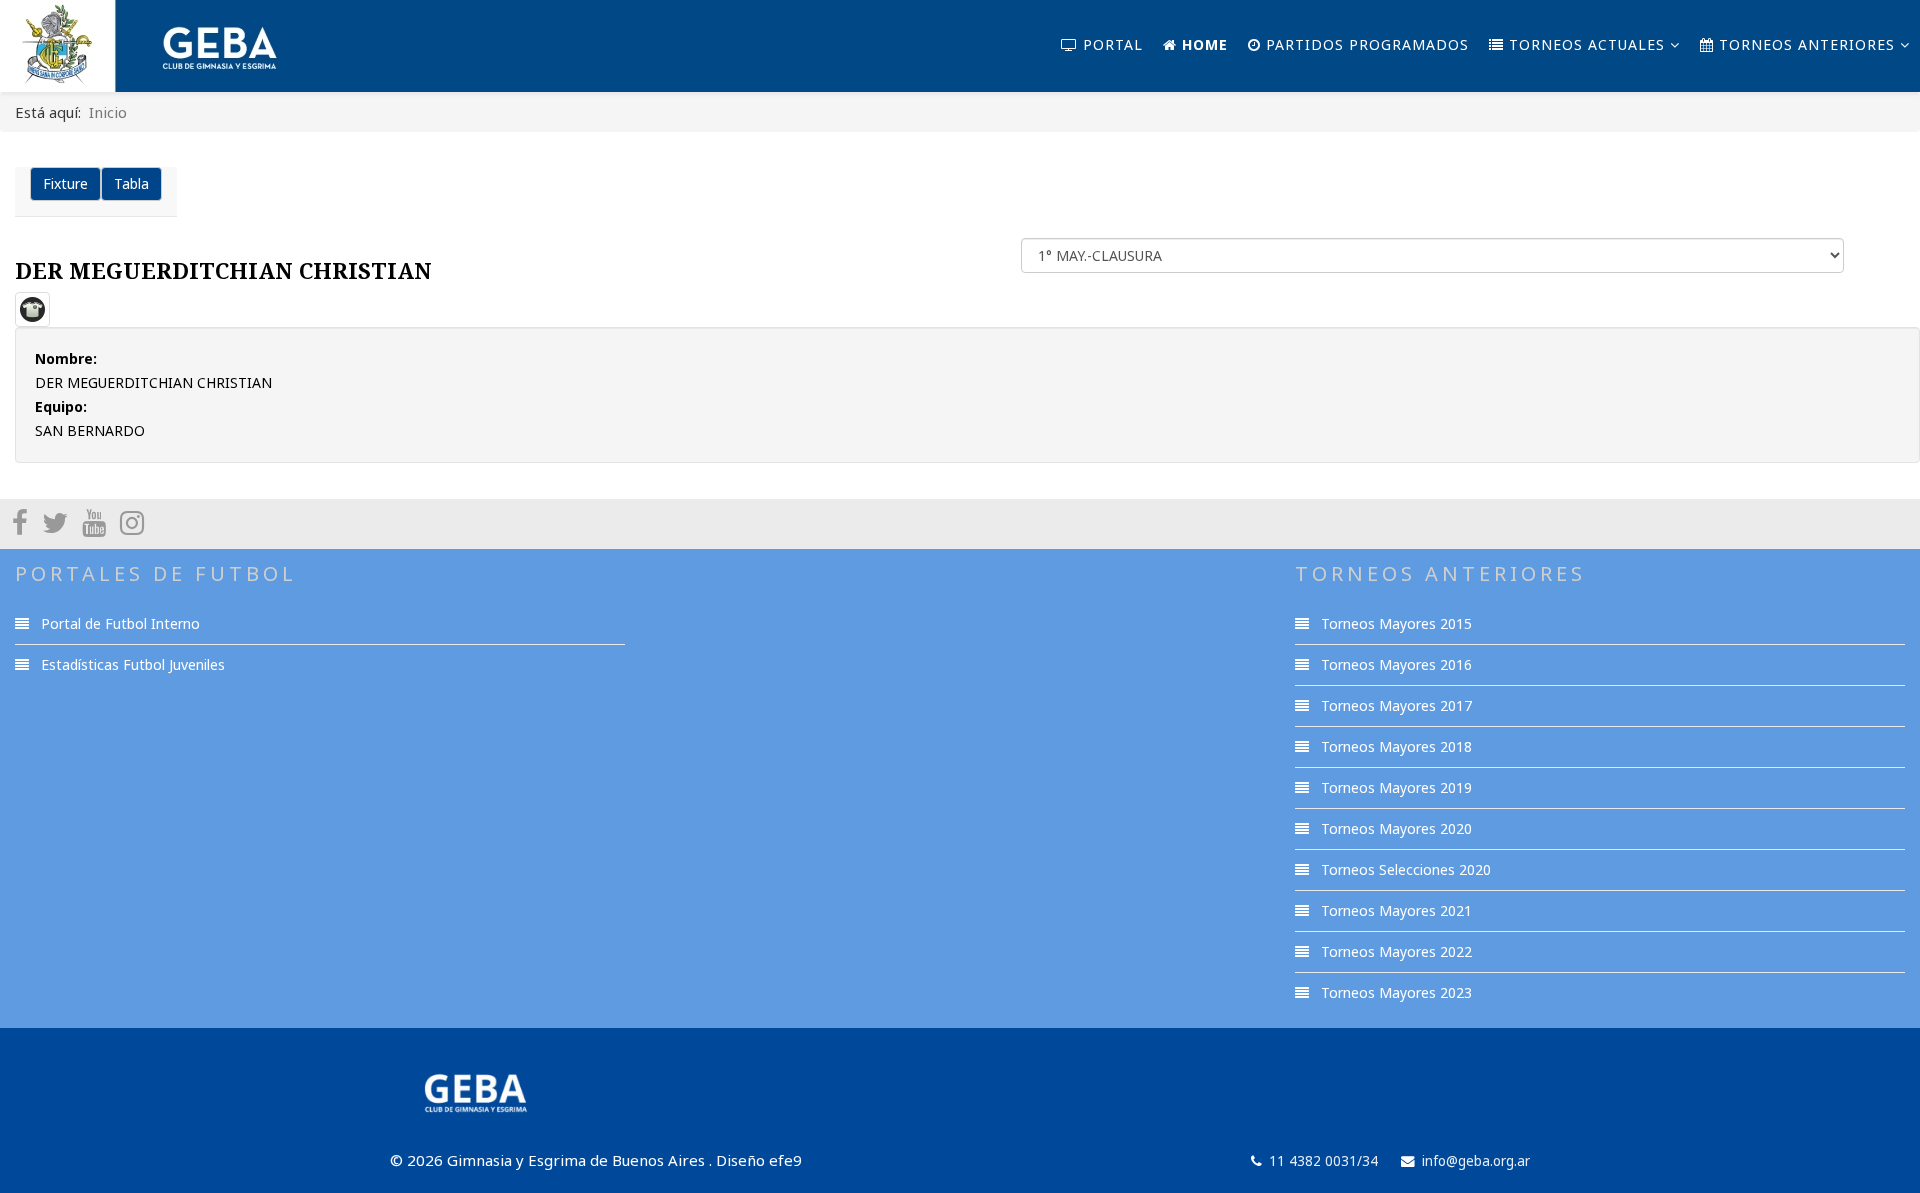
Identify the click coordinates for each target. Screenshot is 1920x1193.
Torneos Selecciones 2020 (1404, 869)
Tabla (131, 183)
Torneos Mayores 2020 (1394, 828)
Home (1202, 44)
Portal (1110, 44)
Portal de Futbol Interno (118, 623)
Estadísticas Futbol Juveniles (131, 664)
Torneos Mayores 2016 (1394, 664)
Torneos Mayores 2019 (1394, 787)
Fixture (65, 183)
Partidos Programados (1365, 44)
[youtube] (94, 522)
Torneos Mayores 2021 (1394, 910)
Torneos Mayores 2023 (1394, 992)
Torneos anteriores (1804, 44)
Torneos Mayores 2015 (1394, 623)
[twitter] (55, 522)
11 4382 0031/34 (1323, 1161)
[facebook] (20, 522)
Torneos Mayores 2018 (1394, 746)
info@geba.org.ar (1476, 1161)
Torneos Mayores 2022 (1394, 951)
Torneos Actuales (1584, 44)
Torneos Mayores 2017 (1394, 705)
